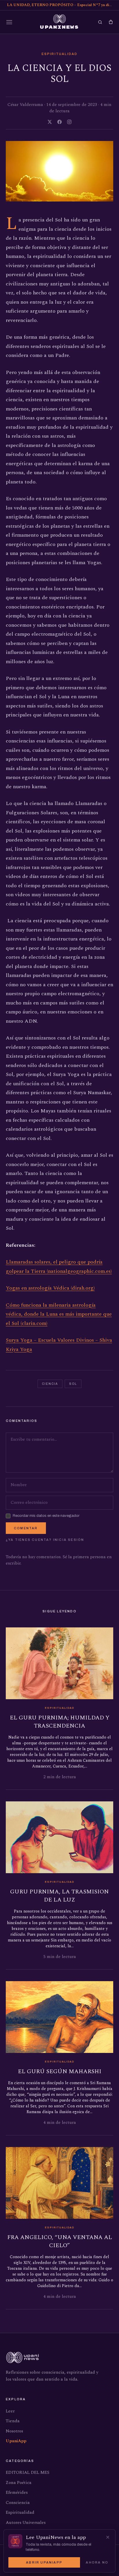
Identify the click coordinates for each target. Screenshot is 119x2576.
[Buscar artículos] (100, 22)
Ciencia (50, 1384)
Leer (10, 2411)
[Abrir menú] (9, 22)
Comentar (26, 1528)
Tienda (13, 2421)
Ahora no (97, 2562)
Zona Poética (19, 2483)
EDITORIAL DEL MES (28, 2473)
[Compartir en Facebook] (59, 122)
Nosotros (14, 2431)
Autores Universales (26, 2523)
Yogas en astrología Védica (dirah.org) (50, 1288)
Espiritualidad (60, 54)
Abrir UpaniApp (44, 2562)
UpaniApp (16, 2441)
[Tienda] (111, 22)
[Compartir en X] (50, 122)
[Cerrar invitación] (108, 2537)
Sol (73, 1384)
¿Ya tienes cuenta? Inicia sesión (45, 1540)
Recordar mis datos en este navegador (46, 1516)
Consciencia (18, 2503)
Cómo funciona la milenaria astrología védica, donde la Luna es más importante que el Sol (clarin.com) (59, 1314)
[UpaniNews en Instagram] (69, 122)
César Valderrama (25, 105)
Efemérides (17, 2492)
